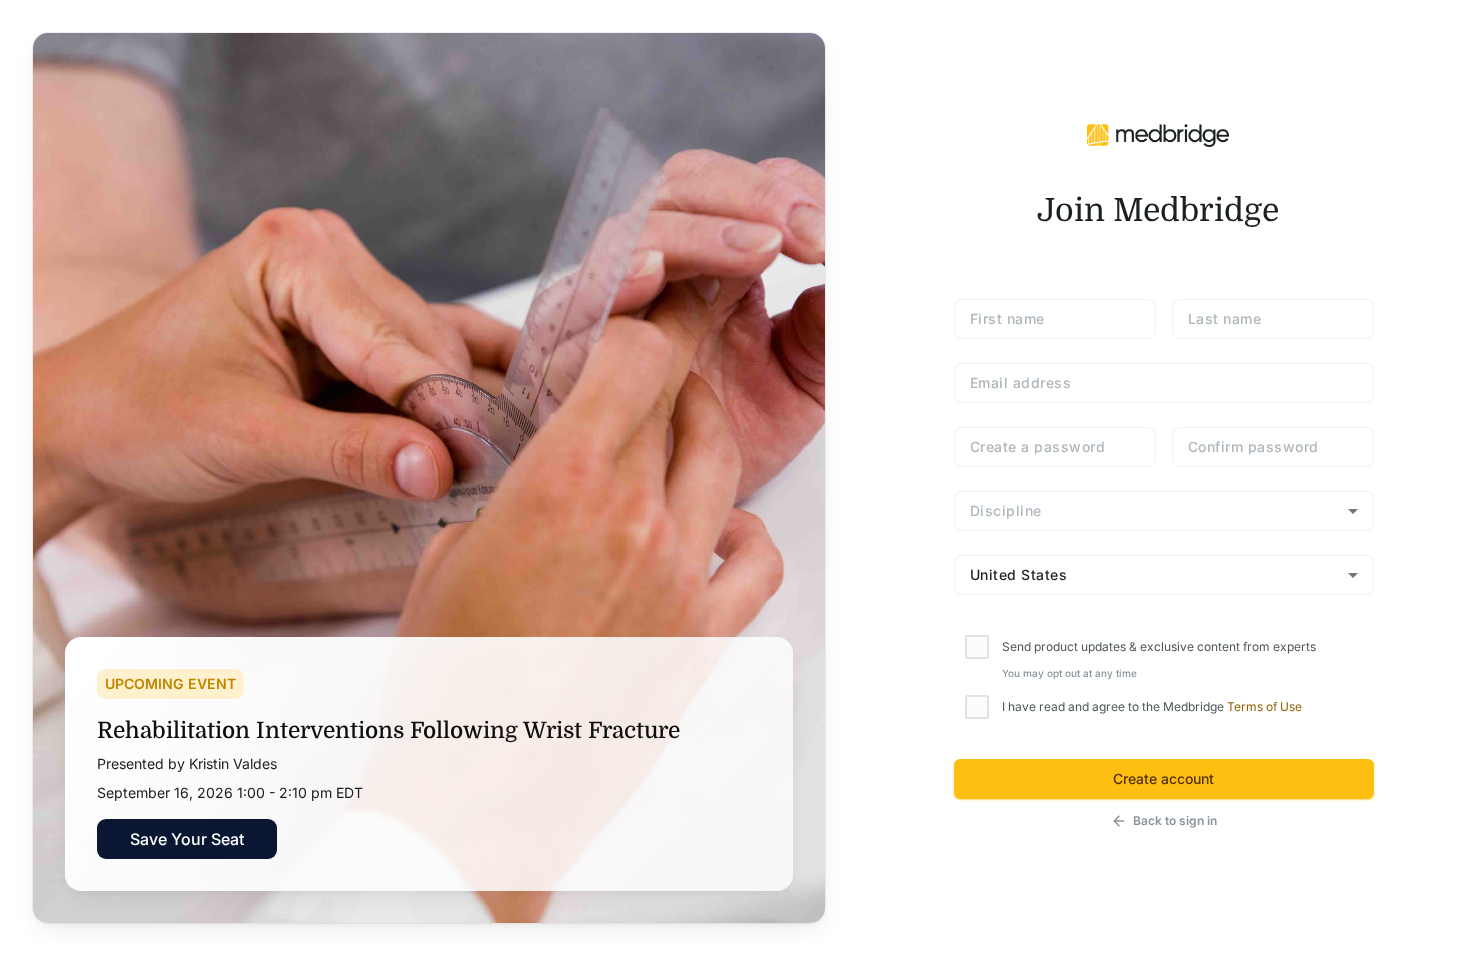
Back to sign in (1175, 820)
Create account (1163, 778)
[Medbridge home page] (1158, 134)
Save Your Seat (187, 839)
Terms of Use (1264, 706)
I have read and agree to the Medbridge (1152, 706)
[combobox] (1164, 511)
